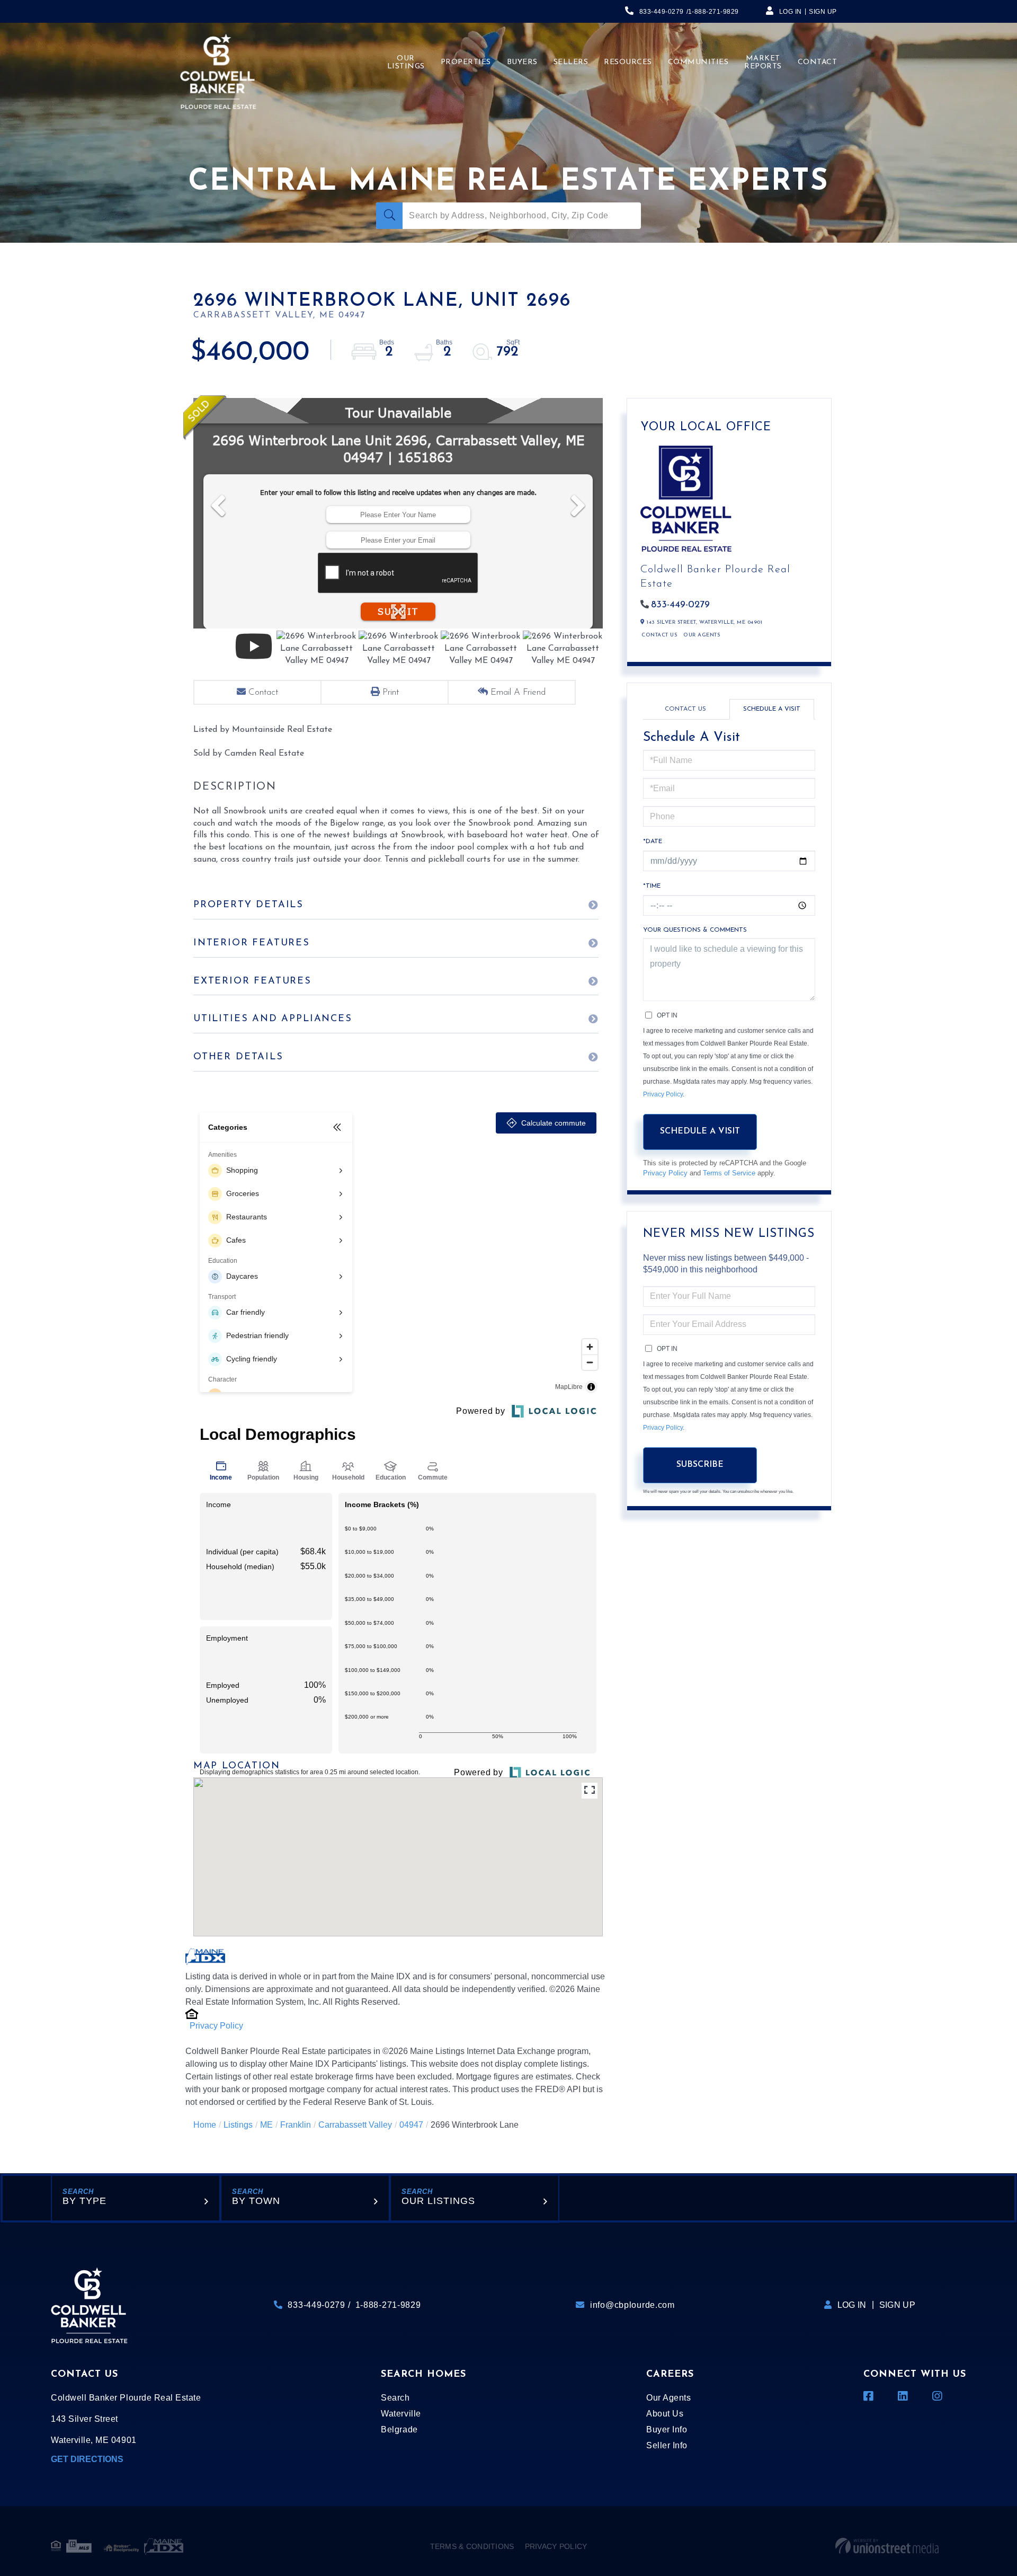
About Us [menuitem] (665, 2414)
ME (266, 2125)
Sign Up (823, 12)
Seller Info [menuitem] (667, 2445)
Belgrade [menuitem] (399, 2429)
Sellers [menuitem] (571, 62)
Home (205, 2125)
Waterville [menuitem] (401, 2414)
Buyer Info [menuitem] (667, 2429)
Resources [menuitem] (628, 62)
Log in (791, 12)
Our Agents (702, 635)
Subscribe (700, 1465)
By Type (84, 2201)
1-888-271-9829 (713, 12)
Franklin (296, 2125)
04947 (411, 2125)
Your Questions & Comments (695, 930)
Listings (238, 2125)
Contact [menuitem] (818, 62)
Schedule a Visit (772, 709)
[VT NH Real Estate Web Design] (887, 2546)
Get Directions (87, 2459)
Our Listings (438, 2201)
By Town (256, 2201)
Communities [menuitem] (698, 62)
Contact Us (659, 635)
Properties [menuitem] (466, 62)
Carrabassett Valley (355, 2125)
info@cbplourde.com (632, 2305)
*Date (653, 842)
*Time (652, 886)
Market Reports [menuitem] (763, 63)
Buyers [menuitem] (522, 62)
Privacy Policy (216, 2026)
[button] (389, 216)
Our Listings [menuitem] (406, 63)
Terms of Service (729, 1173)
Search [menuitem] (395, 2398)
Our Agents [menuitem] (668, 2398)
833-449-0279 (662, 12)
